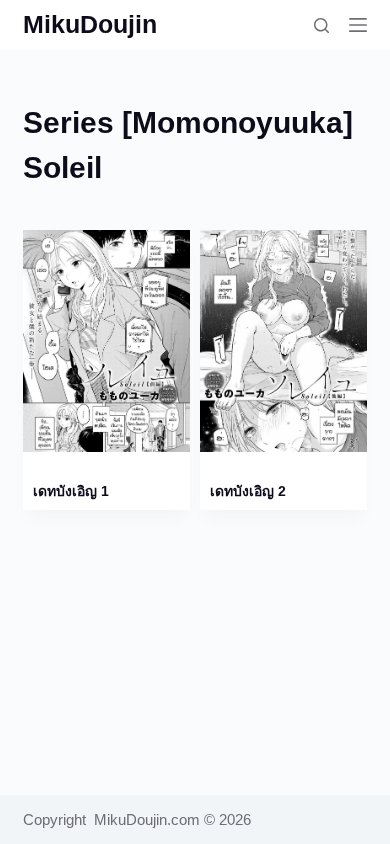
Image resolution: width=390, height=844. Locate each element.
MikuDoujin (90, 24)
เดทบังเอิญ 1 (71, 491)
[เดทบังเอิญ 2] (283, 341)
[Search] (321, 25)
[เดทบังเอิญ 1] (106, 341)
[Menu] (358, 25)
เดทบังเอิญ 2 (248, 491)
